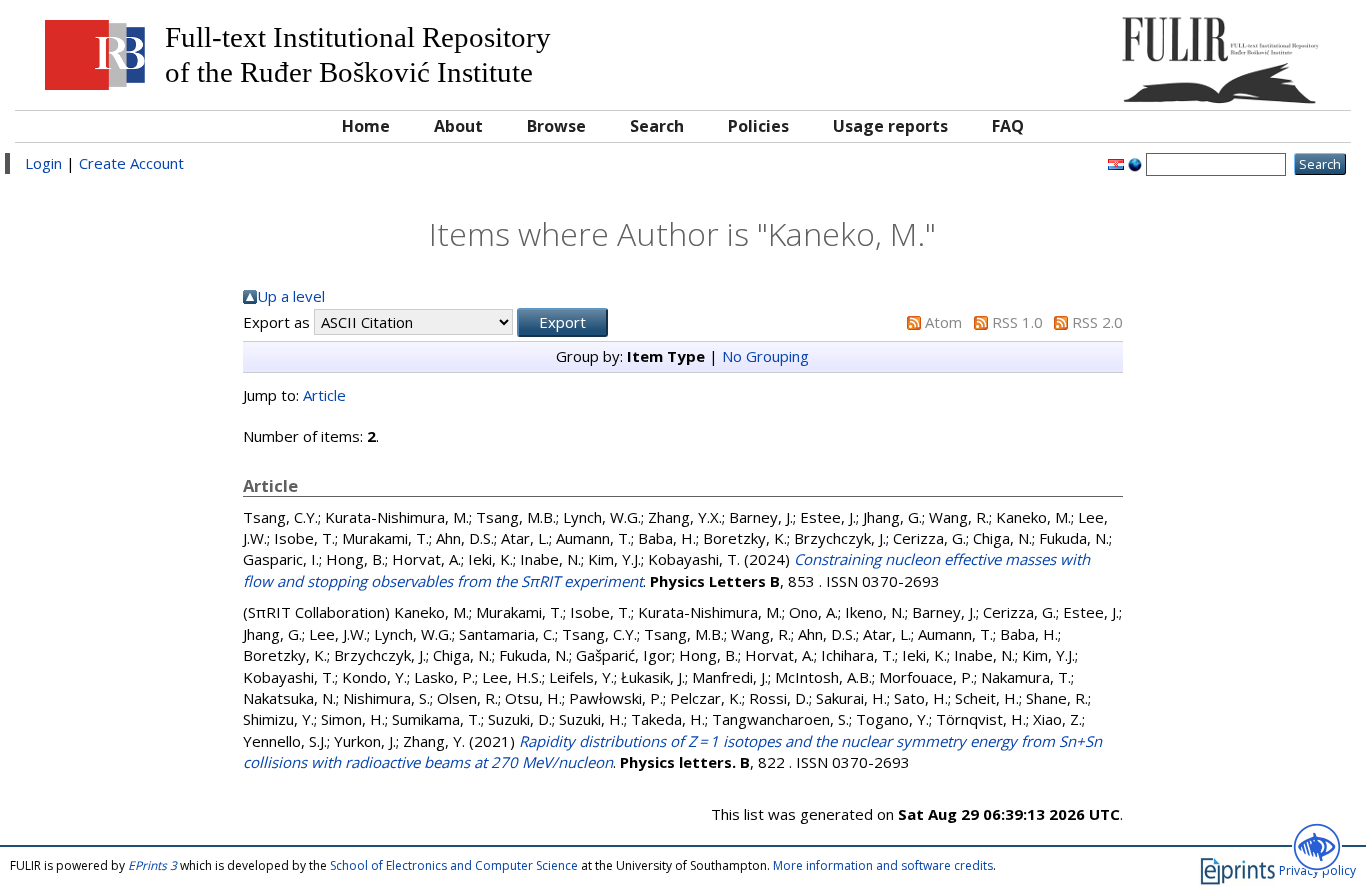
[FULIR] (1173, 52)
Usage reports (890, 126)
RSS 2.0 (1097, 322)
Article (324, 395)
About (458, 126)
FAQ (1008, 126)
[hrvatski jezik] (1116, 163)
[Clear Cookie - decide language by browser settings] (1135, 163)
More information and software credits (883, 865)
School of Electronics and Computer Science (454, 865)
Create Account (131, 163)
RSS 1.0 (1017, 322)
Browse (556, 126)
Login (43, 163)
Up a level (291, 296)
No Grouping (765, 356)
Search (657, 126)
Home (366, 126)
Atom (943, 322)
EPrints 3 (152, 865)
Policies (758, 126)
